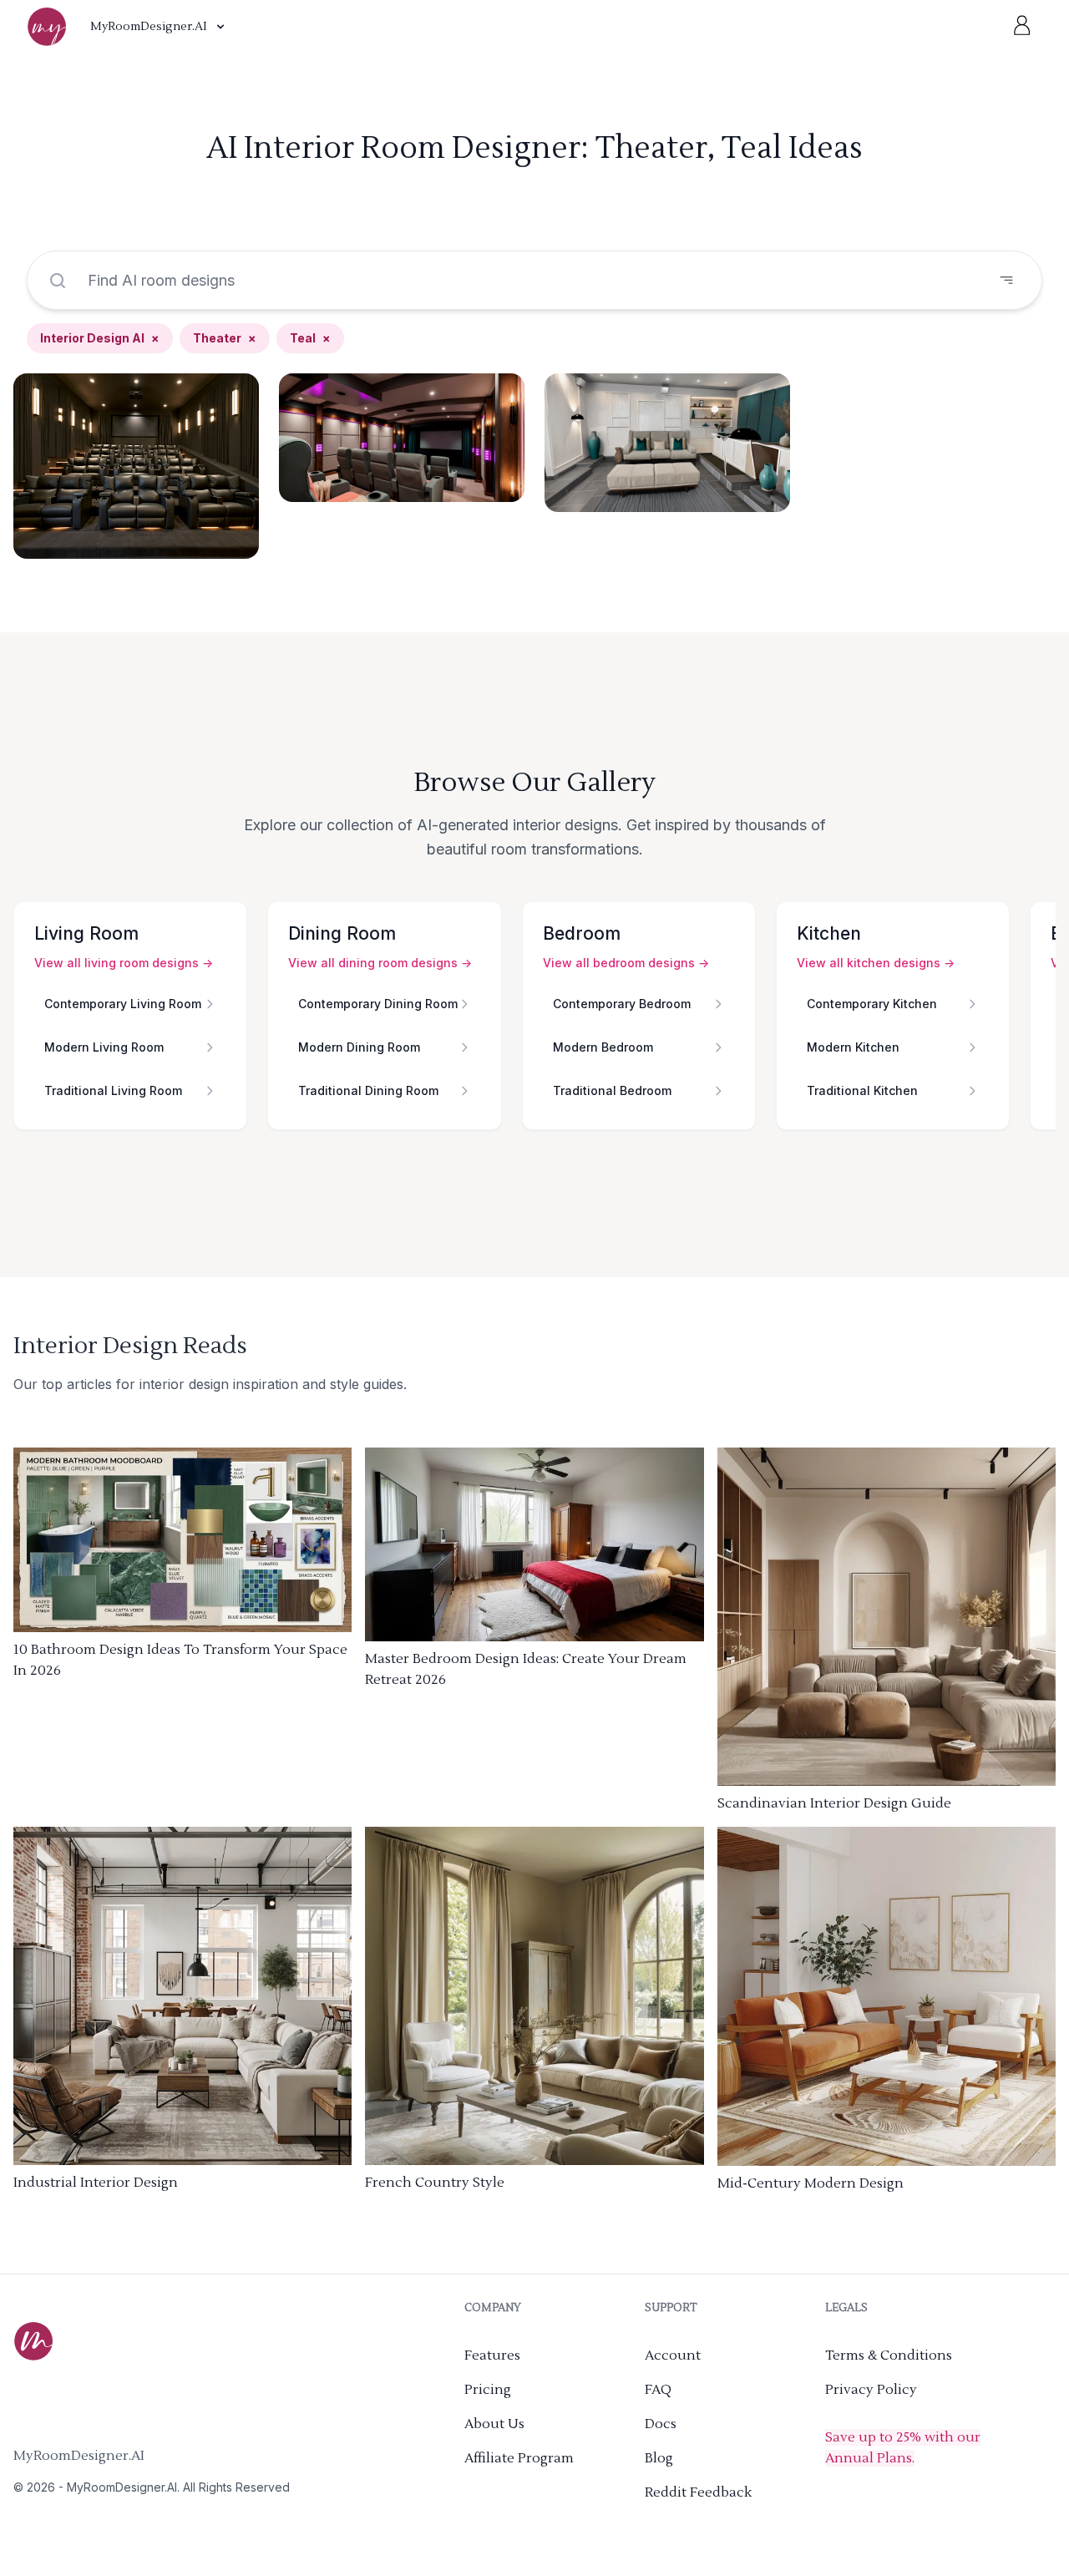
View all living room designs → (124, 963)
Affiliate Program (519, 2458)
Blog (659, 2458)
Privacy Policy (871, 2390)
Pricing (488, 2390)
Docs (661, 2424)
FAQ (658, 2390)
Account (673, 2355)
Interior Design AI (100, 338)
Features (492, 2355)
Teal (310, 338)
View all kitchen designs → (876, 963)
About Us (494, 2424)
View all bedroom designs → (626, 963)
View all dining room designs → (380, 963)
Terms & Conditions (889, 2355)
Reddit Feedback (698, 2492)
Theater (225, 338)
